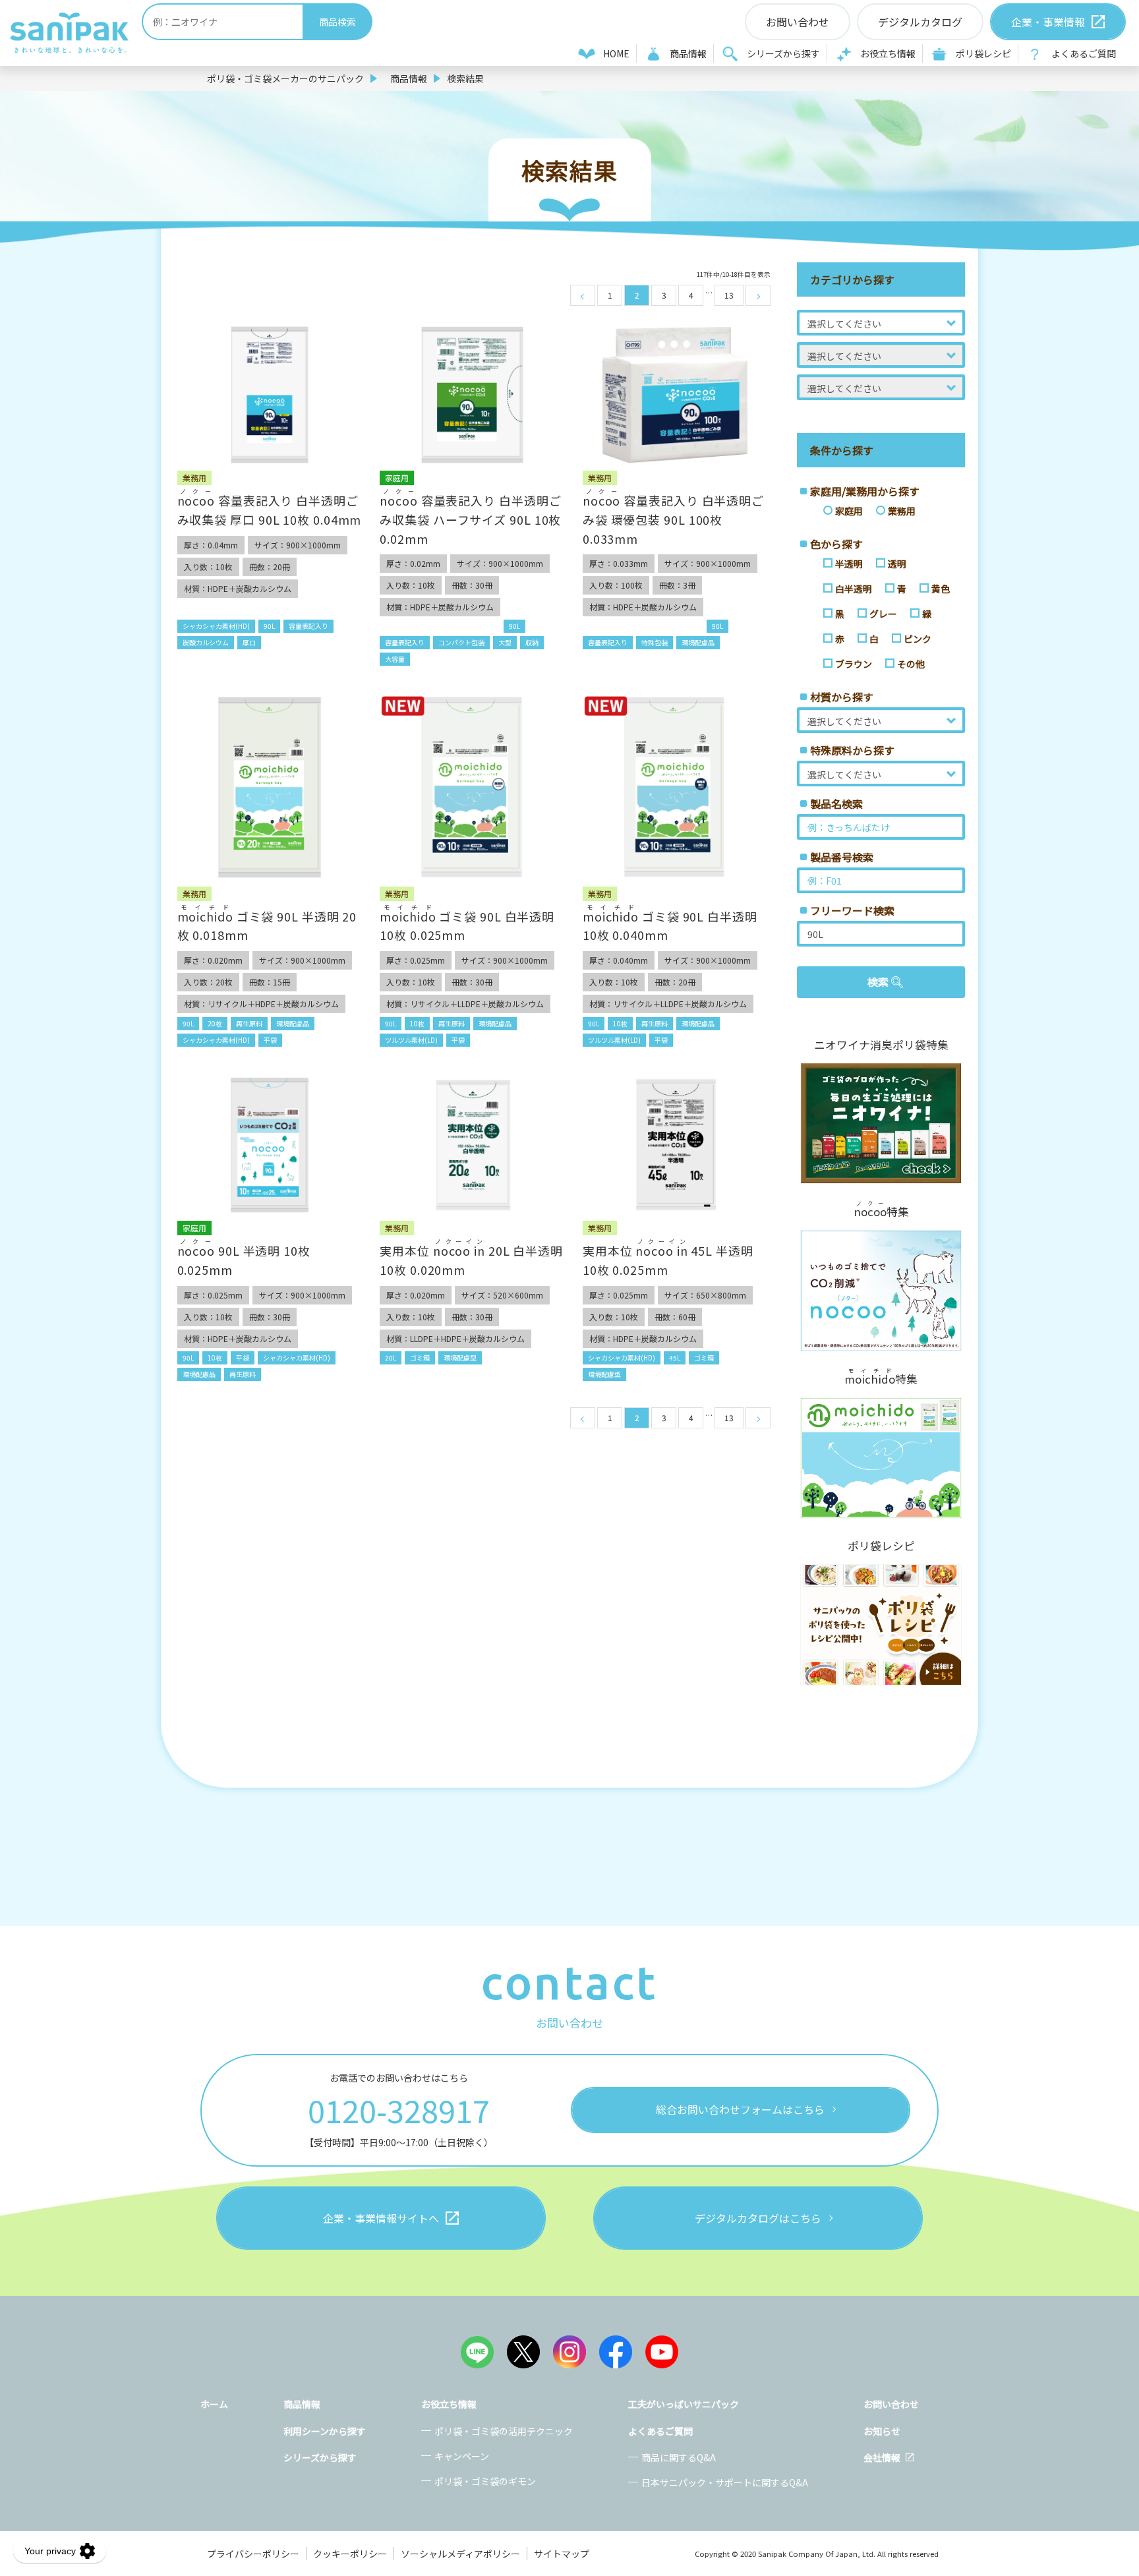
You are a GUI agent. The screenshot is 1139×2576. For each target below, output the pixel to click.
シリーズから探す (783, 53)
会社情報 (882, 2457)
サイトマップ (562, 2554)
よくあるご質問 (1084, 53)
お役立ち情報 (888, 53)
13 (729, 295)
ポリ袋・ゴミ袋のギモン (485, 2481)
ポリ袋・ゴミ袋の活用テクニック (504, 2431)
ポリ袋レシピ (983, 53)
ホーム (214, 2404)
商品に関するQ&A (679, 2457)
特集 (881, 1210)
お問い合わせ (891, 2404)
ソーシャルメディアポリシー (460, 2554)
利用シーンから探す (325, 2431)
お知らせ (882, 2431)
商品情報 (688, 53)
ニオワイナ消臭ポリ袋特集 (881, 1045)
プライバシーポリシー (253, 2554)
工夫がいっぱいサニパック (684, 2404)
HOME (616, 53)
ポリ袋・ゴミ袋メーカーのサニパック (285, 78)
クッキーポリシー (350, 2554)
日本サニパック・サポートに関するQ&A (725, 2482)
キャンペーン (462, 2456)
